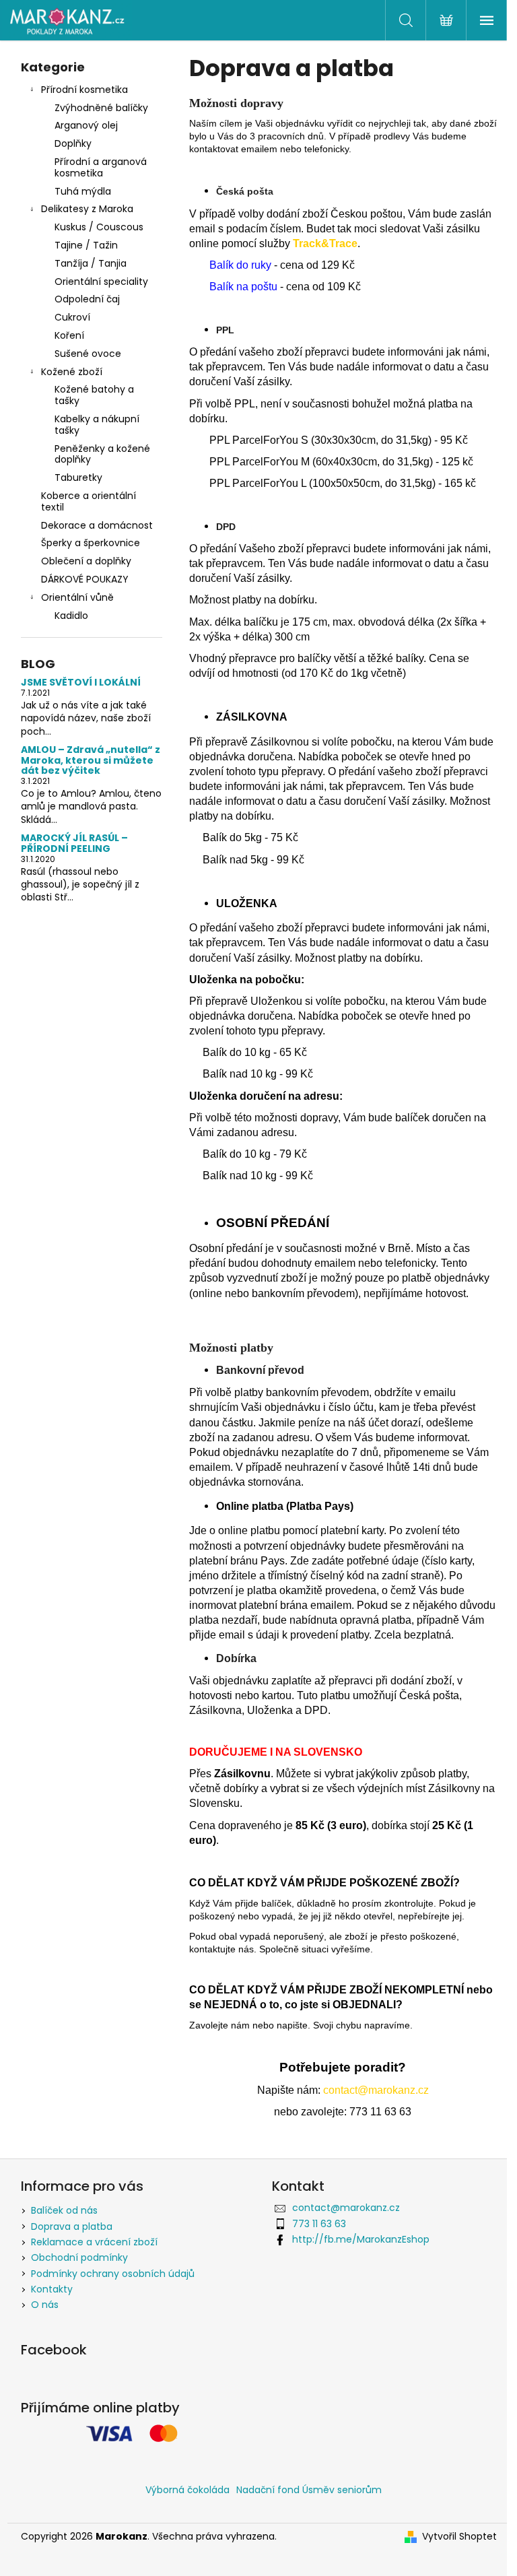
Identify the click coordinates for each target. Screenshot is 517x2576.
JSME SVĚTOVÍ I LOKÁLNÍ (81, 683)
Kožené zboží (72, 372)
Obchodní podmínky (79, 2257)
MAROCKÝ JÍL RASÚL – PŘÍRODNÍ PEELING (74, 844)
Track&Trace (325, 243)
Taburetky (78, 477)
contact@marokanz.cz (346, 2208)
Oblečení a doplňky (86, 561)
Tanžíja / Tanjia (91, 263)
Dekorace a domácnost (97, 525)
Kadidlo (71, 616)
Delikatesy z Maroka (87, 209)
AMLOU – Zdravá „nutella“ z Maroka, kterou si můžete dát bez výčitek (91, 760)
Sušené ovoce (88, 354)
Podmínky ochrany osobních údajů (113, 2274)
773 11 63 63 (319, 2224)
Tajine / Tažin (86, 245)
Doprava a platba (72, 2226)
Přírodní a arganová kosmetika (101, 167)
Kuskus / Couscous (99, 227)
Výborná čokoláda (187, 2490)
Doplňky (73, 143)
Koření (69, 335)
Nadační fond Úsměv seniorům (309, 2490)
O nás (45, 2305)
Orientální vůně (77, 597)
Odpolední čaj (87, 299)
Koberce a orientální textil (89, 501)
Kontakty (52, 2289)
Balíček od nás (64, 2210)
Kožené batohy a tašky (94, 395)
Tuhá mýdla (83, 191)
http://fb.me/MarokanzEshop (361, 2239)
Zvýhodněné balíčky (101, 108)
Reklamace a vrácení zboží (94, 2242)
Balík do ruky (240, 265)
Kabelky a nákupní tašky (97, 425)
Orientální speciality (101, 282)
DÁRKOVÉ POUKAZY (85, 579)
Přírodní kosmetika (84, 90)
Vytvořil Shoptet (459, 2537)
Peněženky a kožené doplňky (102, 454)
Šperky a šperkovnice (91, 543)
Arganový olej (86, 125)
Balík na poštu (243, 287)
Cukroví (72, 317)
